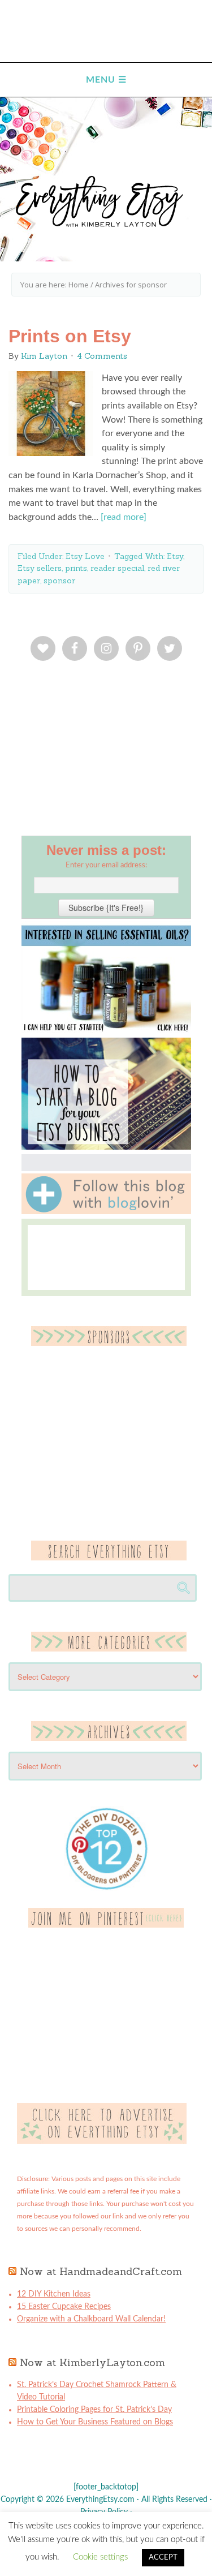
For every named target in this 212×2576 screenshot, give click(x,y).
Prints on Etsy (70, 336)
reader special (117, 568)
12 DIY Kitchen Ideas (54, 2294)
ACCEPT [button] (163, 2558)
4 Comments (102, 356)
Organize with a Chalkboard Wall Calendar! (91, 2319)
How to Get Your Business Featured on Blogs (95, 2422)
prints (76, 568)
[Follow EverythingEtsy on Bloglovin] (106, 1212)
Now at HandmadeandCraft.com (101, 2271)
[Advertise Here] (102, 2141)
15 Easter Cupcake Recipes (64, 2307)
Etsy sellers (40, 568)
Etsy (175, 556)
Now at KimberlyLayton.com (92, 2362)
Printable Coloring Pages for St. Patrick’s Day (94, 2410)
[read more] (124, 517)
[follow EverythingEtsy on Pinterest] (106, 1925)
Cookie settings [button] (100, 2557)
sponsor (59, 580)
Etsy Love (85, 556)
